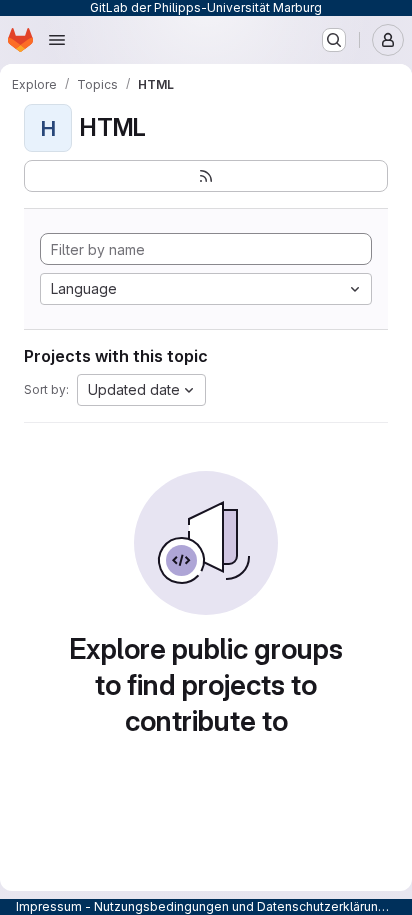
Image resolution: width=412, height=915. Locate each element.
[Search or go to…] (334, 40)
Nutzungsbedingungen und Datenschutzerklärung (240, 906)
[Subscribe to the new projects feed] (206, 176)
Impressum (49, 906)
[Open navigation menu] (57, 40)
